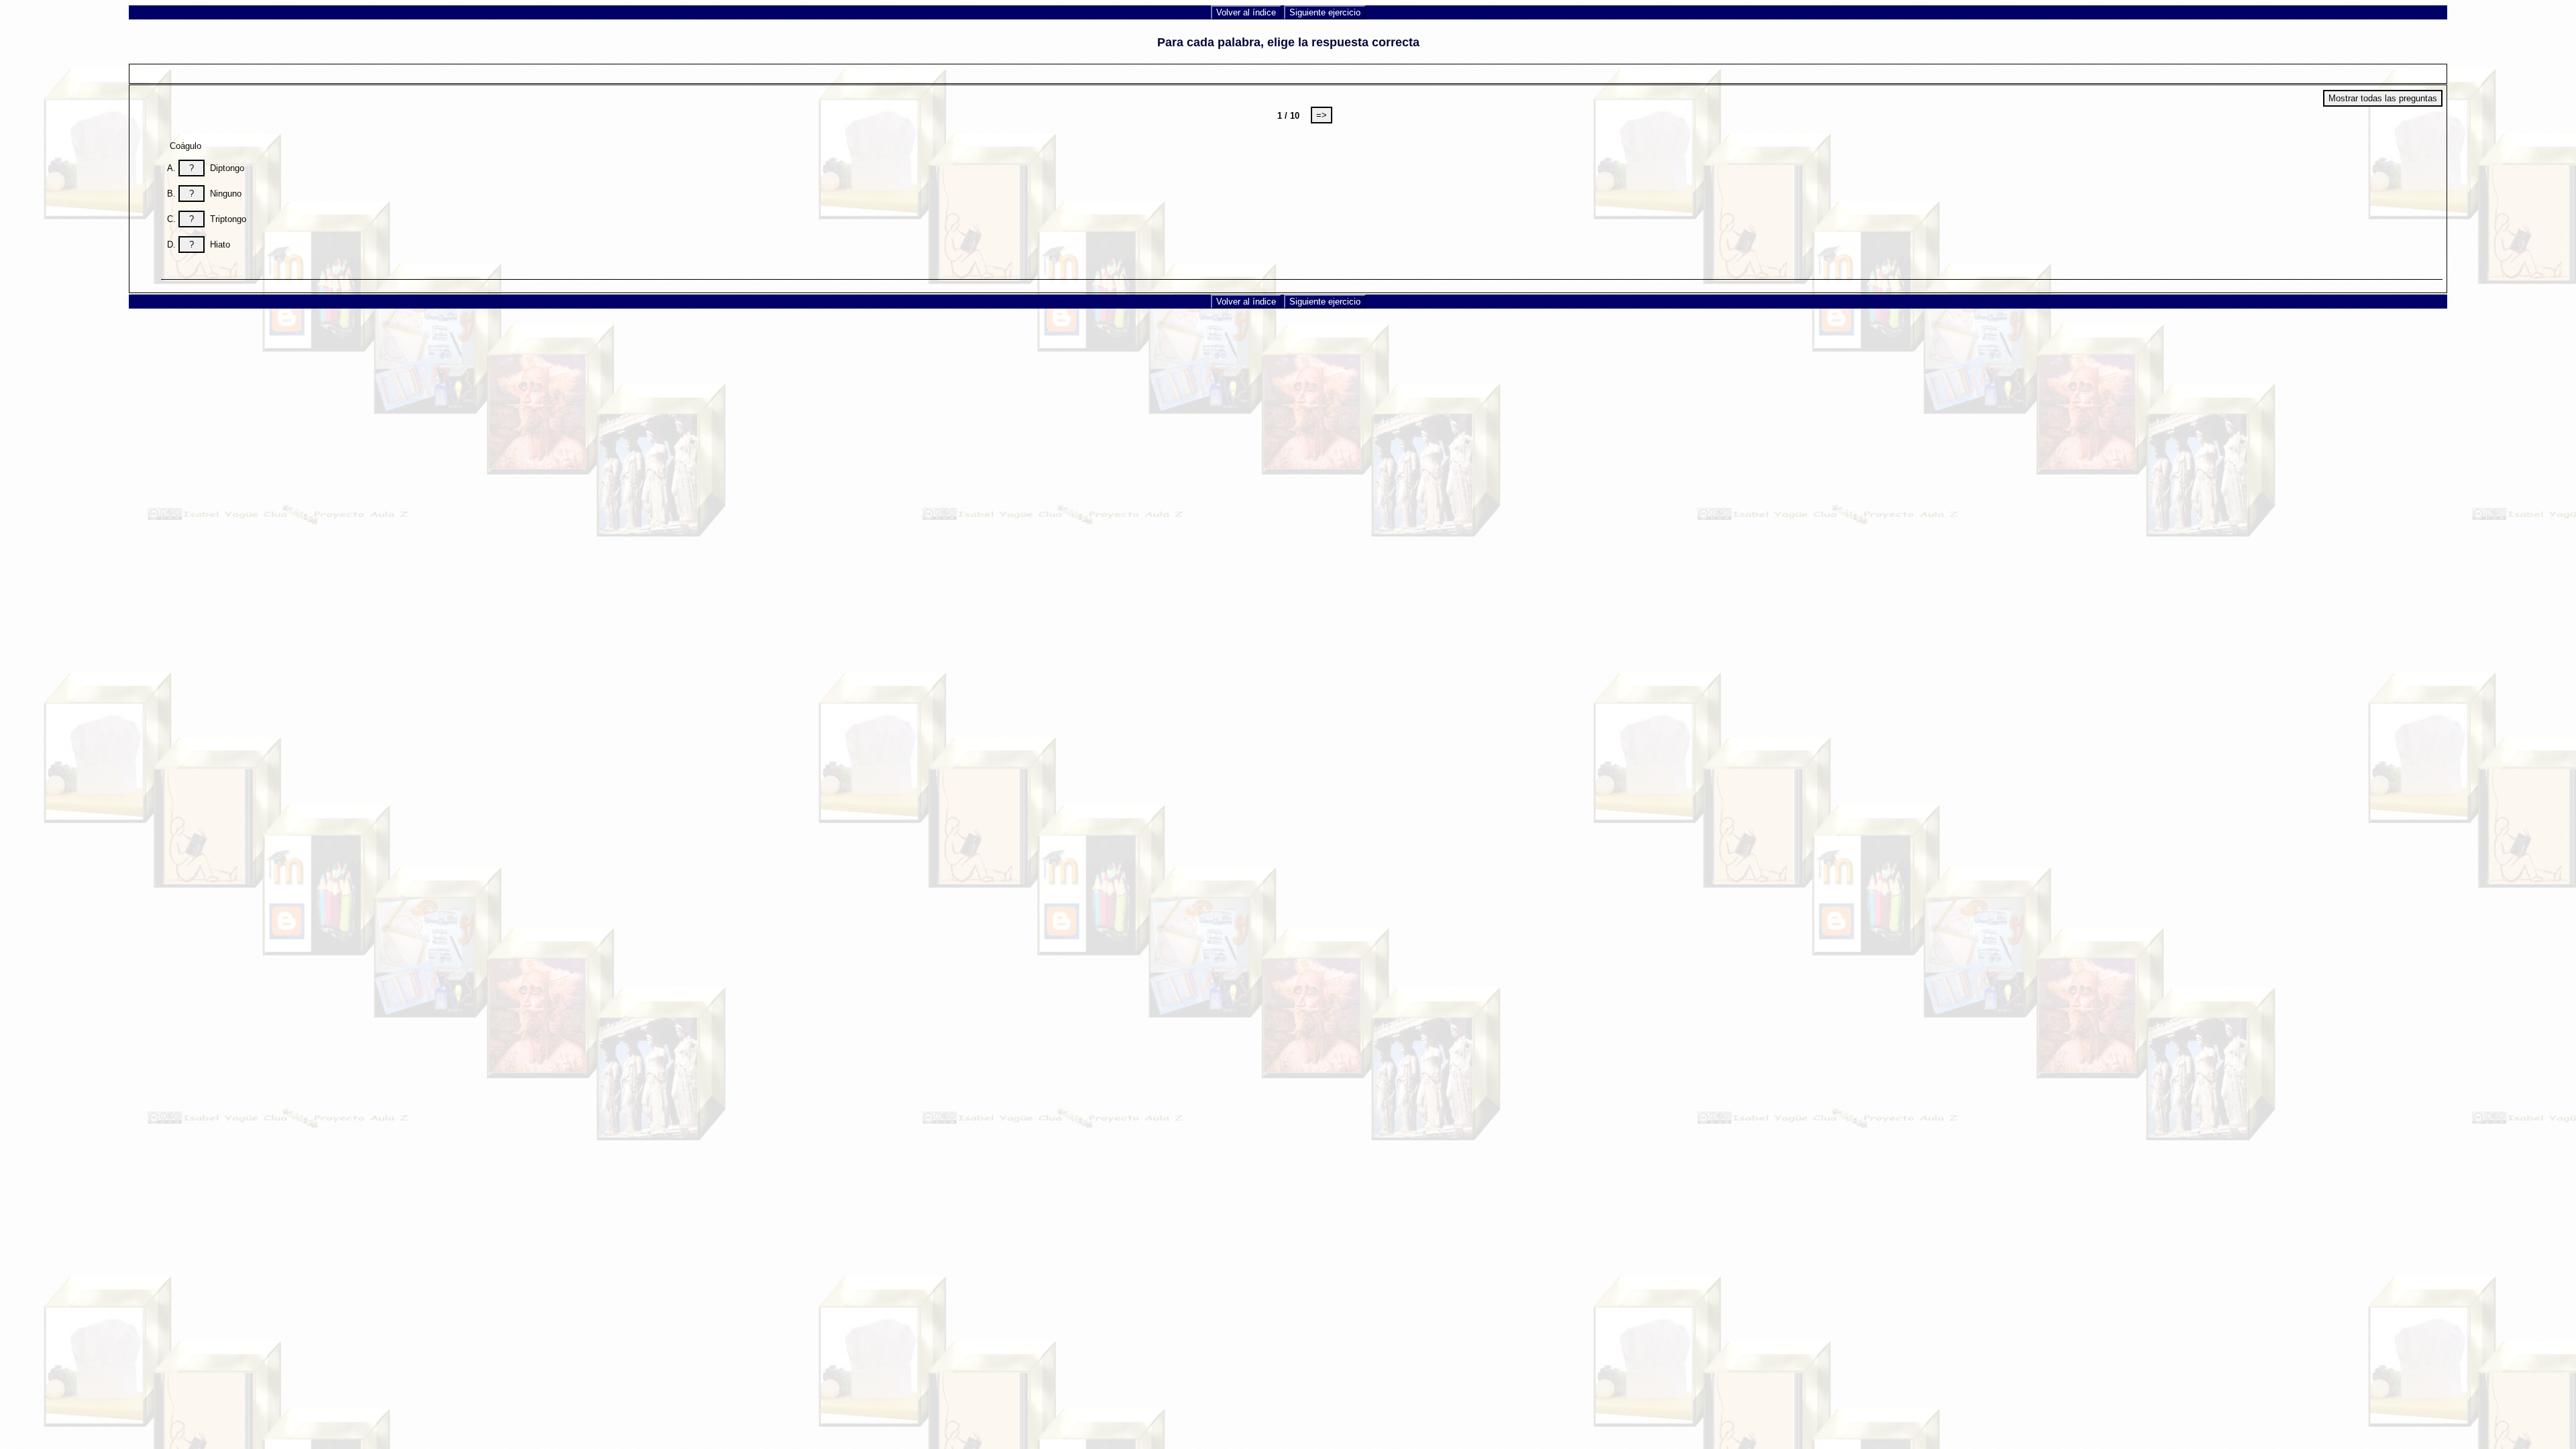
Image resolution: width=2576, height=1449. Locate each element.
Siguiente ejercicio (1325, 12)
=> (1322, 115)
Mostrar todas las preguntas (2383, 98)
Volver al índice (1246, 12)
